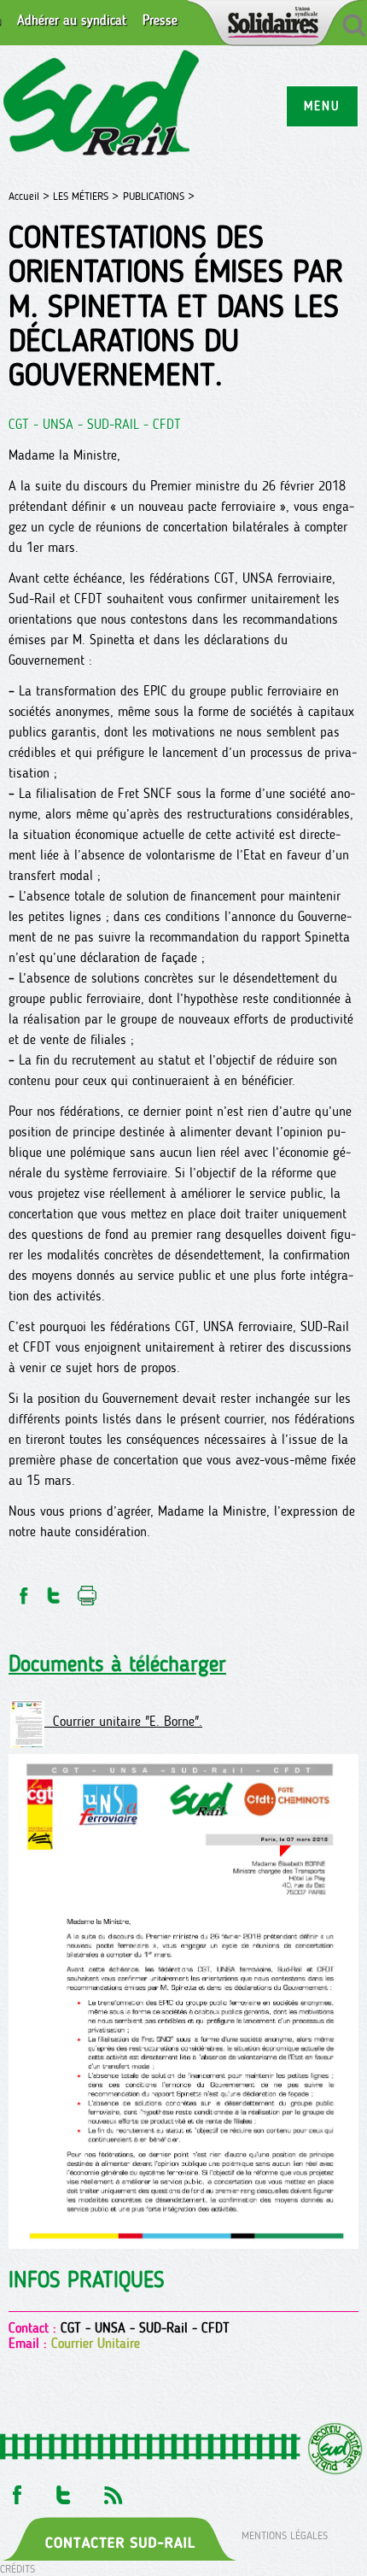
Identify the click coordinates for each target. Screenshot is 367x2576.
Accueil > (31, 196)
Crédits (17, 2569)
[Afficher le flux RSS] (113, 2491)
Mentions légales (285, 2535)
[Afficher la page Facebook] (15, 2491)
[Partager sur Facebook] (22, 1590)
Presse (160, 21)
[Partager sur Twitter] (54, 1590)
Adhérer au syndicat (72, 21)
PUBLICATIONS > (159, 196)
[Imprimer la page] (87, 1590)
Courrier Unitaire (96, 2343)
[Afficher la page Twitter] (64, 2491)
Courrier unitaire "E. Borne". (123, 1721)
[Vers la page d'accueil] (102, 106)
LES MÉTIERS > (86, 196)
